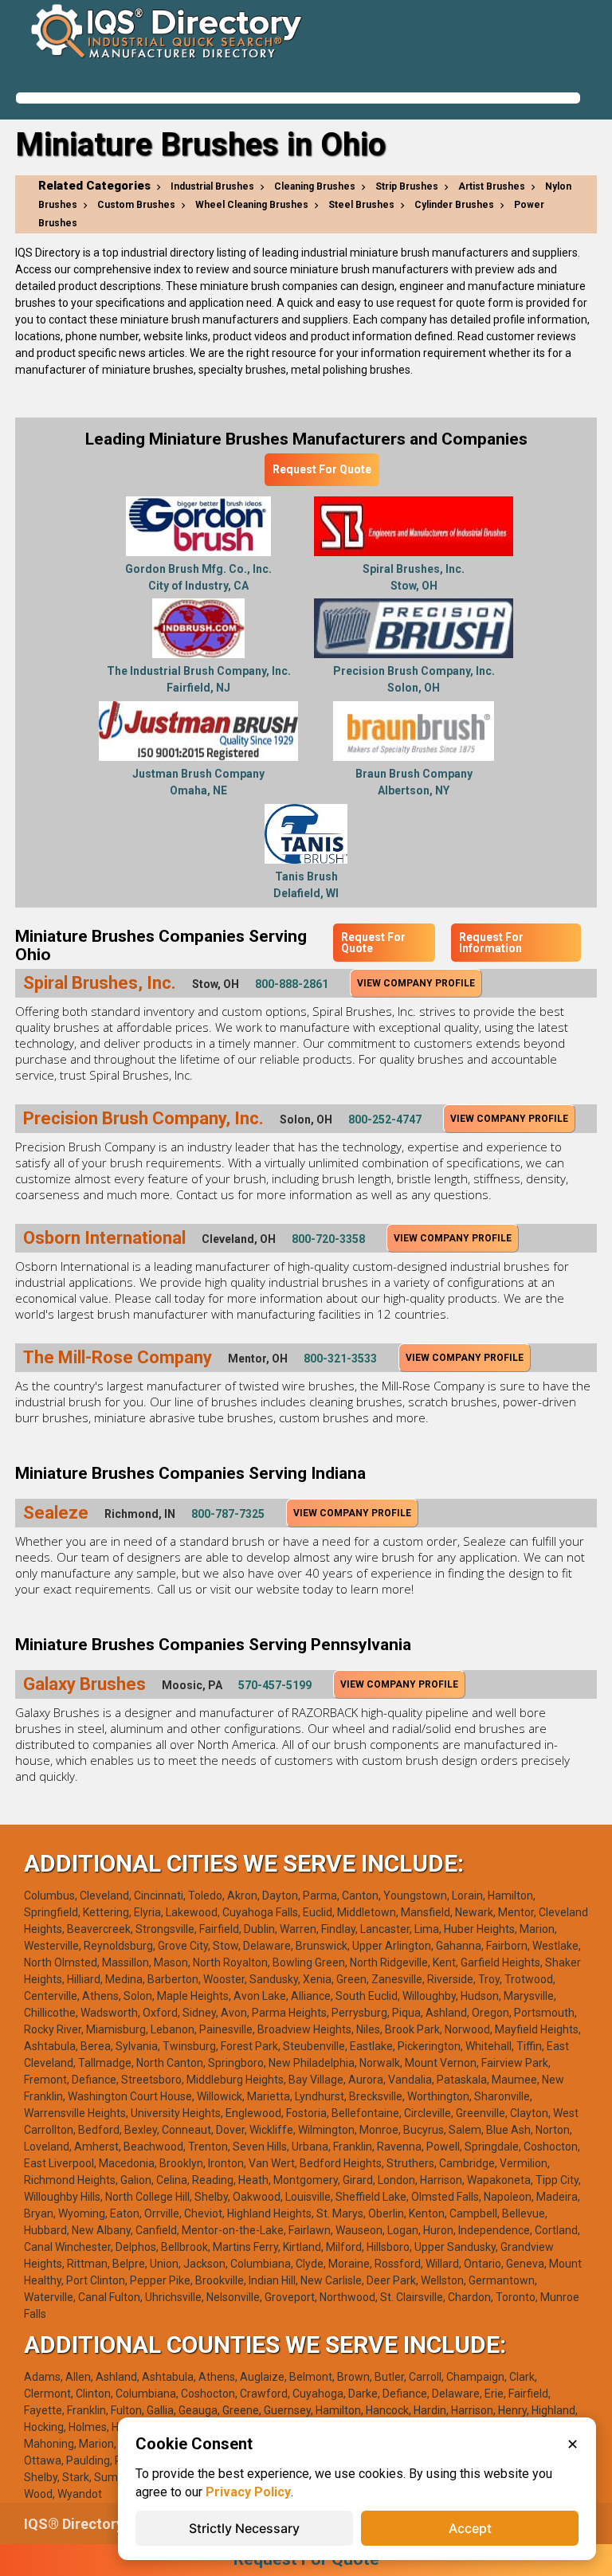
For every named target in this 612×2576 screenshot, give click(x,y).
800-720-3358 (328, 1239)
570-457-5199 (275, 1685)
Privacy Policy (248, 2492)
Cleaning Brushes (315, 186)
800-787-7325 (228, 1514)
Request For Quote (322, 469)
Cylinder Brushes (454, 205)
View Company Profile (416, 983)
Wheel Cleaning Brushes (252, 205)
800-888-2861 (292, 984)
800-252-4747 (385, 1119)
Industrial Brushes (212, 186)
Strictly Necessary (244, 2528)
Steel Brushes (361, 205)
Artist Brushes (492, 186)
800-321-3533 (340, 1359)
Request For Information (491, 943)
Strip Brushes (407, 186)
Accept (470, 2528)
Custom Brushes (136, 205)
